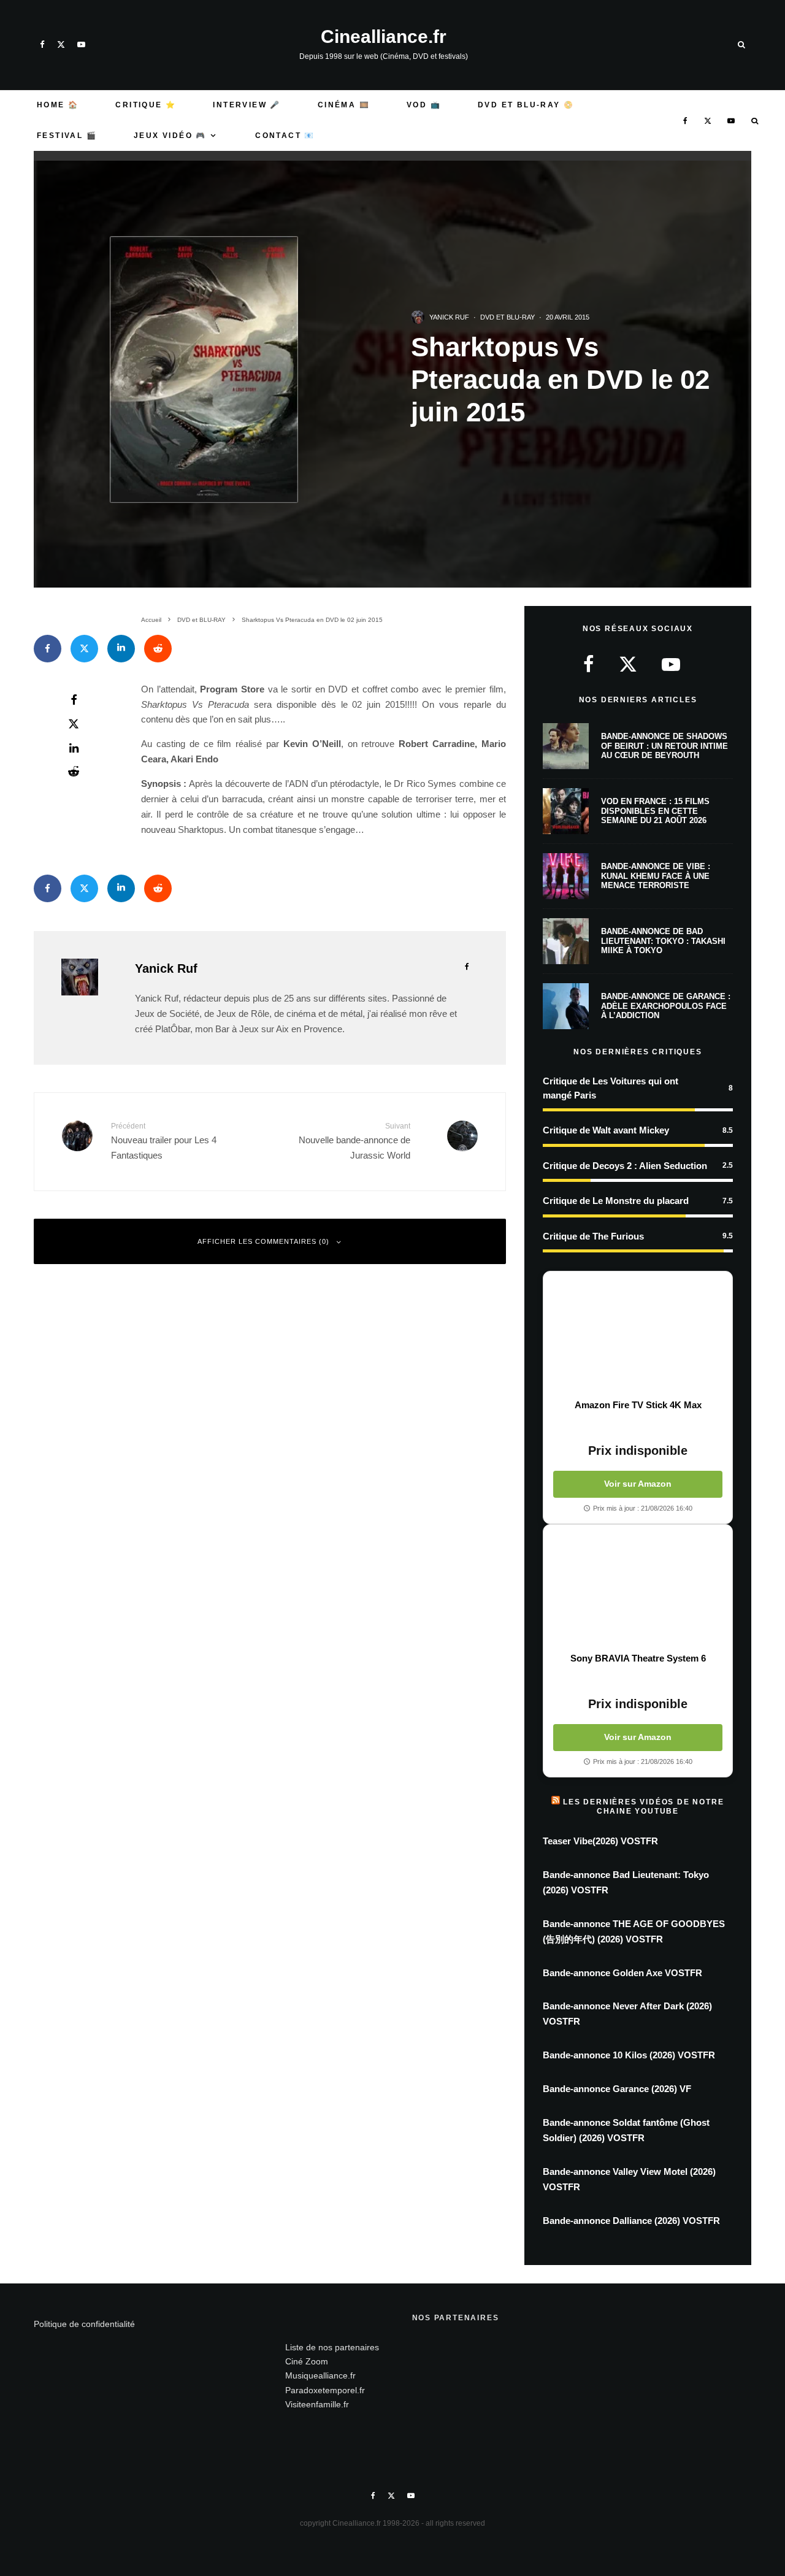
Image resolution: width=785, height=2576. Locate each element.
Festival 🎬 (67, 136)
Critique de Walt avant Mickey (606, 1130)
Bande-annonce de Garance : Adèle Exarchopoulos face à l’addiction (666, 1006)
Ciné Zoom (307, 2361)
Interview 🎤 (247, 105)
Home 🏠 (58, 105)
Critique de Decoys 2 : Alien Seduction (625, 1166)
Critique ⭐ (146, 105)
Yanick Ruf (449, 317)
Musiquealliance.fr (320, 2375)
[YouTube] (81, 44)
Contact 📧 (285, 136)
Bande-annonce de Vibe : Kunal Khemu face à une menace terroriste (656, 876)
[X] (61, 44)
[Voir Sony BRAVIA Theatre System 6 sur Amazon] (638, 1589)
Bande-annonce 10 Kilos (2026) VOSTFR (629, 2055)
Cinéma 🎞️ (344, 105)
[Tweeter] (84, 649)
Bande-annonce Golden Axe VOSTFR (622, 1973)
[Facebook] (42, 44)
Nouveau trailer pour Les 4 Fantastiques (164, 1141)
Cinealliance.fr (384, 37)
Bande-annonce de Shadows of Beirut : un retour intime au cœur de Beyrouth (664, 746)
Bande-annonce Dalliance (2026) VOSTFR (631, 2221)
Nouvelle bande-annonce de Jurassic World (354, 1141)
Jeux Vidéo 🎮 (170, 136)
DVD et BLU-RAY (507, 317)
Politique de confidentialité (84, 2324)
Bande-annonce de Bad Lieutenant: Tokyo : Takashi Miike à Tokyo (663, 941)
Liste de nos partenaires (332, 2347)
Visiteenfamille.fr (317, 2404)
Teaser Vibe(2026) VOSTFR (600, 1841)
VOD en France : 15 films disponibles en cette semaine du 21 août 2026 (655, 811)
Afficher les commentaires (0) (263, 1241)
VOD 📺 (424, 105)
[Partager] (48, 649)
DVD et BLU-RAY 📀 (526, 105)
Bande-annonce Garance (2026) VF (617, 2089)
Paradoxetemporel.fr (325, 2390)
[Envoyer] (158, 649)
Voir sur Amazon (638, 1484)
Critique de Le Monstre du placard (616, 1201)
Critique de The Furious (593, 1236)
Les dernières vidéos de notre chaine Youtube (643, 1806)
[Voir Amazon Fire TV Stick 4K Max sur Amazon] (638, 1335)
